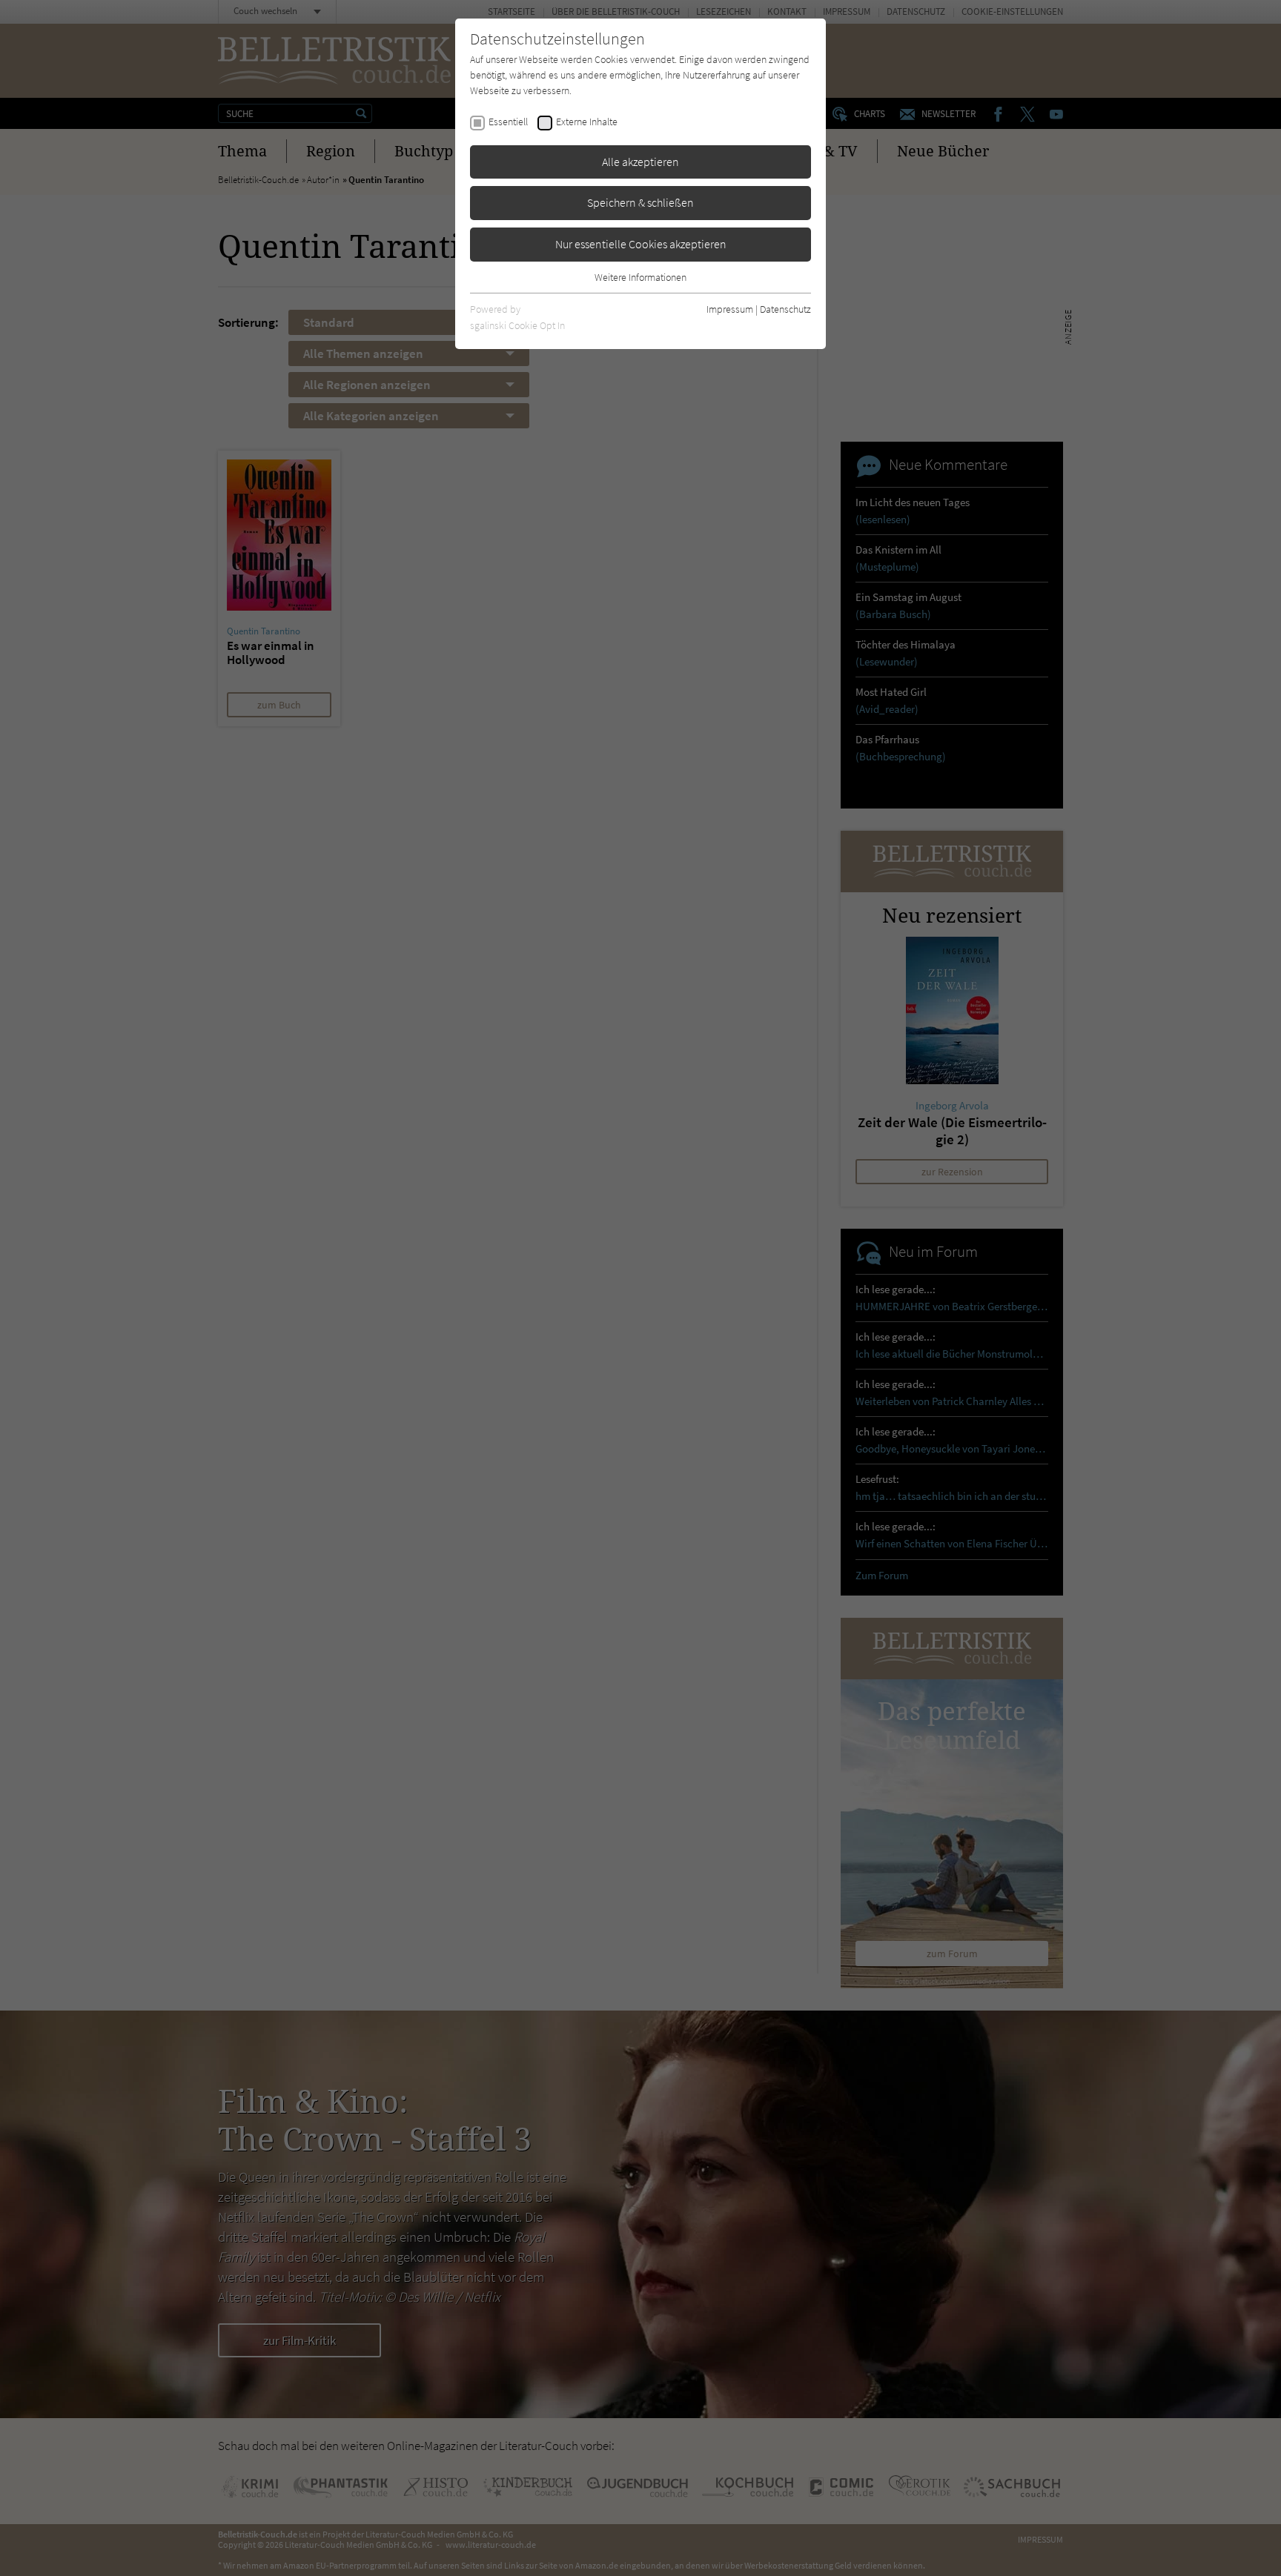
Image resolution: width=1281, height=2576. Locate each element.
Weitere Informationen (640, 277)
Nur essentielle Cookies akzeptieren (641, 244)
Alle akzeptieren (640, 162)
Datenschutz (785, 309)
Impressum (730, 309)
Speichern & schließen (640, 202)
